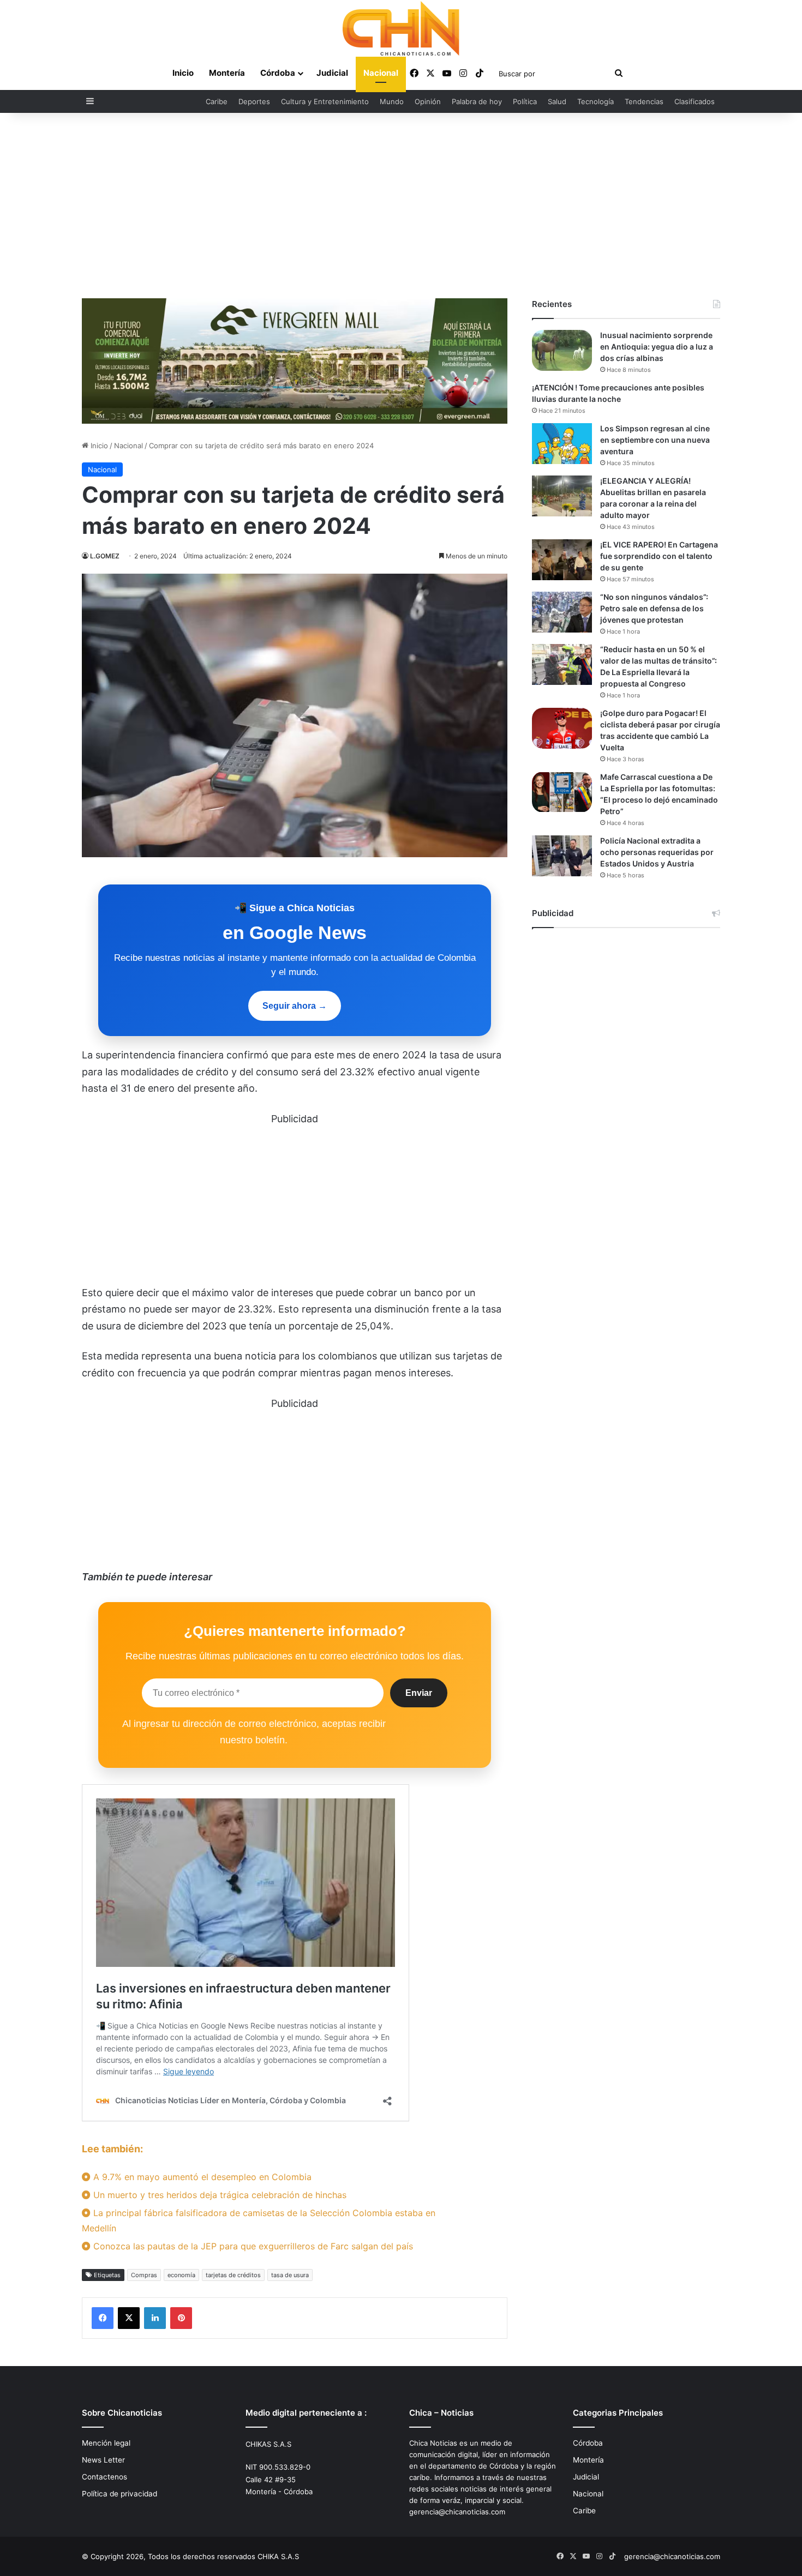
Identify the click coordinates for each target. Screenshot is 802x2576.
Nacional (381, 73)
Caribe (217, 101)
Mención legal (106, 2443)
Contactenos (104, 2477)
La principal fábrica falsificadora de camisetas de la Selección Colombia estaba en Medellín (259, 2220)
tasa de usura (290, 2275)
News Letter (103, 2460)
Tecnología (595, 101)
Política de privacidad (119, 2494)
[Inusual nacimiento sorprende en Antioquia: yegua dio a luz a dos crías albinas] (562, 350)
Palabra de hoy (477, 101)
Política (525, 101)
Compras (144, 2275)
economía (181, 2275)
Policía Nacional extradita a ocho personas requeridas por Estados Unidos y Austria (657, 852)
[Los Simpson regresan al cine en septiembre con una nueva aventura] (562, 444)
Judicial (332, 73)
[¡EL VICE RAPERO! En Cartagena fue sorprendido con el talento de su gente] (562, 560)
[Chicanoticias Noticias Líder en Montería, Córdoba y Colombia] (401, 28)
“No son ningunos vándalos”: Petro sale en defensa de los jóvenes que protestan (654, 608)
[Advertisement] (401, 206)
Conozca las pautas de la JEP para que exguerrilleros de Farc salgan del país (252, 2246)
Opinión (428, 101)
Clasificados (695, 101)
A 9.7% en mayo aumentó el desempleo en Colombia (201, 2177)
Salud (557, 101)
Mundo (392, 101)
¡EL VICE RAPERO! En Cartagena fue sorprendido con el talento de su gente (659, 556)
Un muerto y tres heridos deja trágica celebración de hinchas (219, 2195)
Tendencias (644, 101)
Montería (227, 73)
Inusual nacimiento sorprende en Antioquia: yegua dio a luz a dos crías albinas (657, 347)
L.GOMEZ (105, 556)
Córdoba (278, 73)
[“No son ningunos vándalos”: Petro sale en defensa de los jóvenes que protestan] (562, 612)
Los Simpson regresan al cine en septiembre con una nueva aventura (655, 440)
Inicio (183, 73)
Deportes (254, 101)
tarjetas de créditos (233, 2275)
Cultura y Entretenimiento (325, 101)
